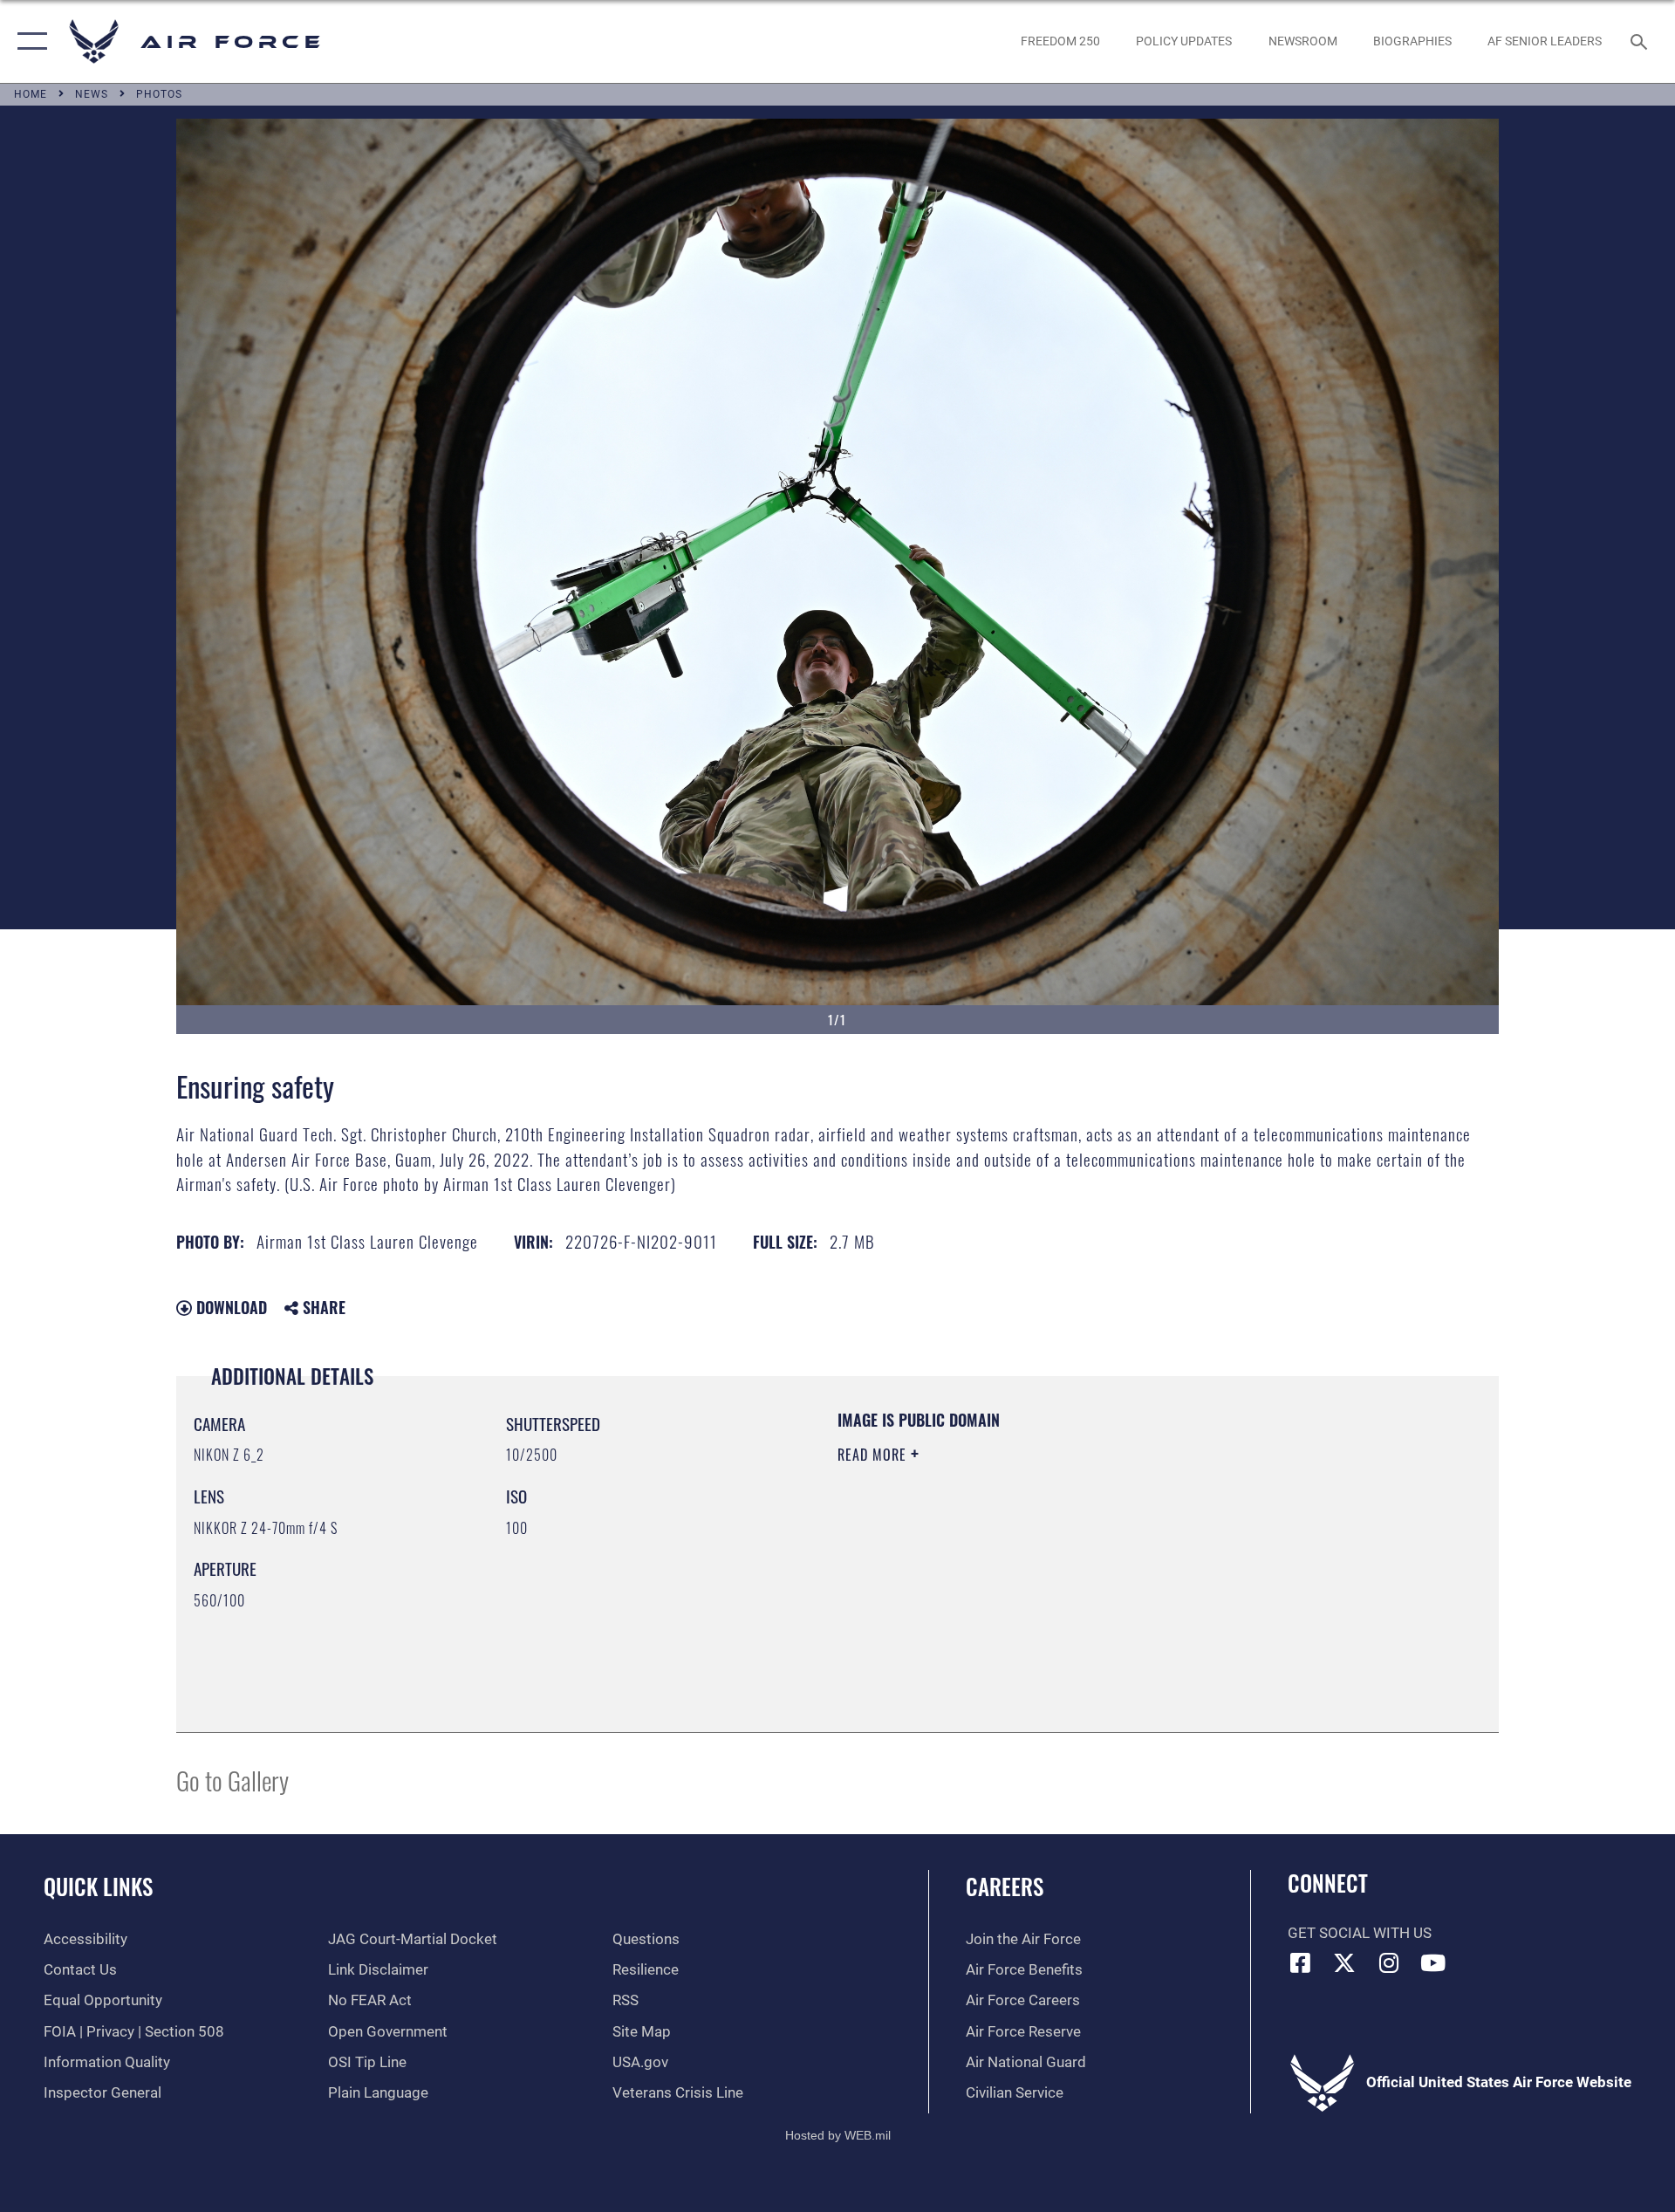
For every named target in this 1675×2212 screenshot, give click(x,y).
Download (229, 1307)
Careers (1005, 1886)
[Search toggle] (1641, 41)
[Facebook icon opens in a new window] (1301, 1962)
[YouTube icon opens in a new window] (1433, 1962)
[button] (28, 41)
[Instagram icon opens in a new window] (1389, 1962)
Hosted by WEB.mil (838, 2135)
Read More (874, 1455)
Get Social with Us (1360, 1933)
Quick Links (98, 1886)
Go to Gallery (232, 1780)
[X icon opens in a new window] (1344, 1962)
